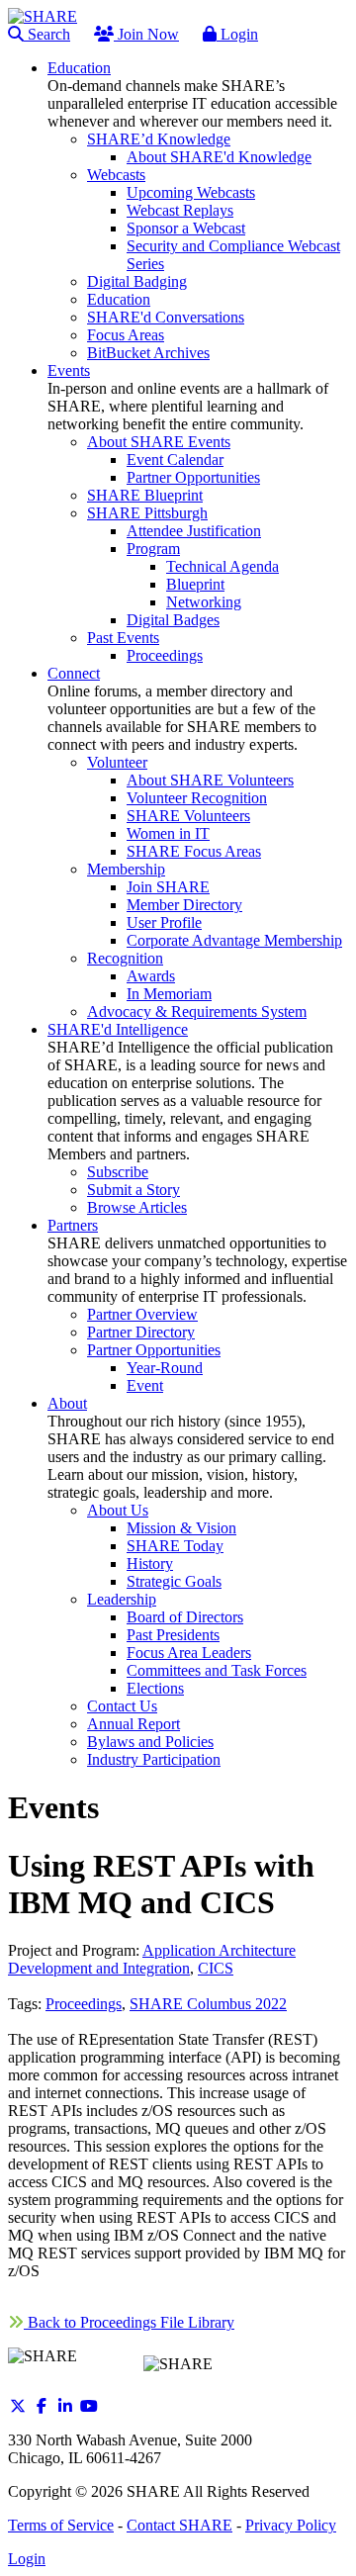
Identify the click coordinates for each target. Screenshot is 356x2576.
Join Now (146, 34)
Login (237, 34)
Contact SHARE (179, 2525)
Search (47, 34)
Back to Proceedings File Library (129, 2322)
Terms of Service (61, 2525)
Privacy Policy (291, 2525)
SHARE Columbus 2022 (208, 2004)
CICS (216, 1968)
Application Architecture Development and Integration (152, 1959)
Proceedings (84, 2004)
